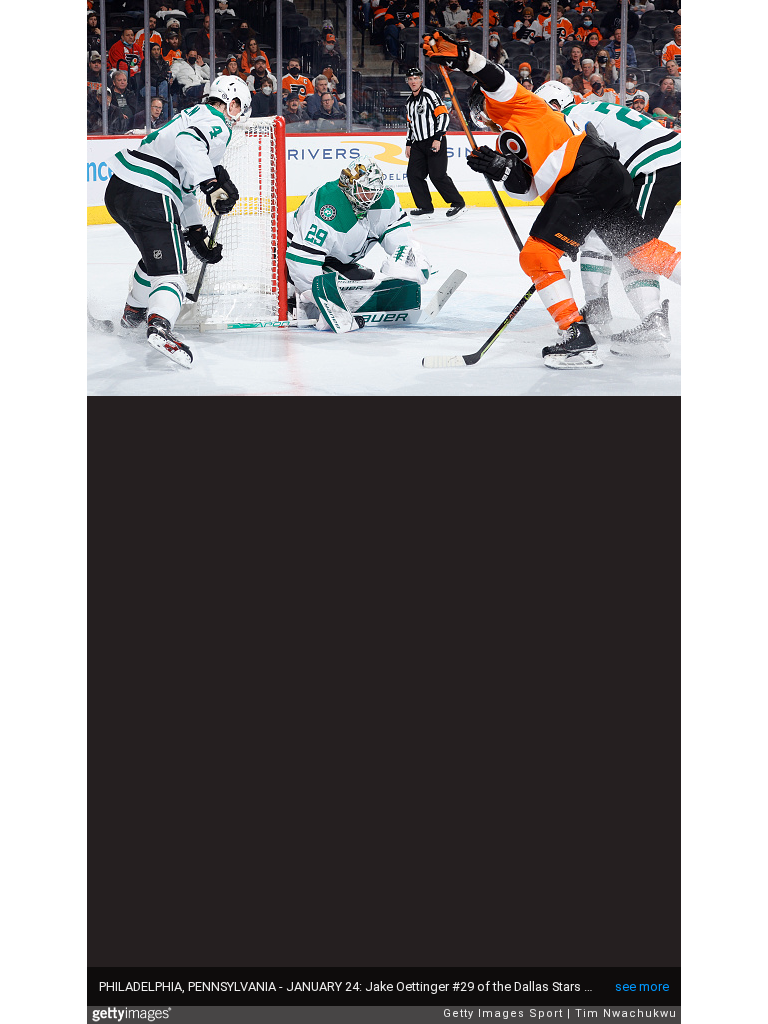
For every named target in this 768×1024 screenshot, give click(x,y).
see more (642, 986)
